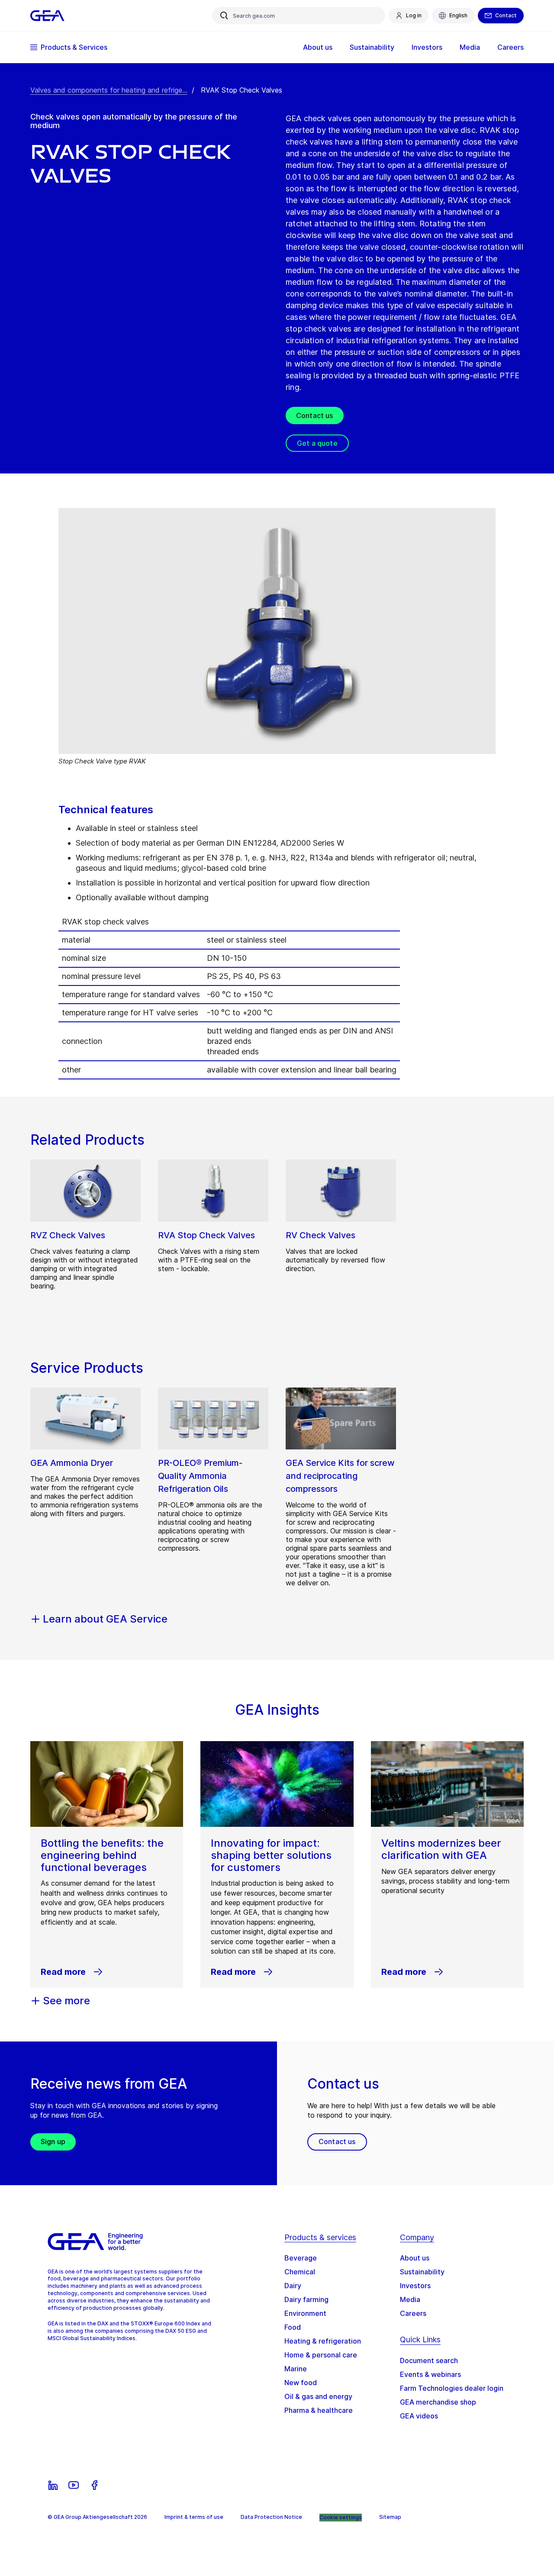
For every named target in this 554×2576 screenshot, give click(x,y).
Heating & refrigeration (323, 2341)
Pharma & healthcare (319, 2410)
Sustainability (422, 2272)
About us (415, 2258)
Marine (296, 2369)
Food (293, 2327)
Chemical (300, 2272)
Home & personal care (321, 2355)
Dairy (293, 2286)
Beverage (301, 2258)
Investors (415, 2286)
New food (301, 2383)
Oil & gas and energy (318, 2396)
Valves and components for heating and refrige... (109, 90)
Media (410, 2299)
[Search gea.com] (224, 16)
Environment (305, 2313)
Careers (413, 2313)
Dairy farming (306, 2299)
